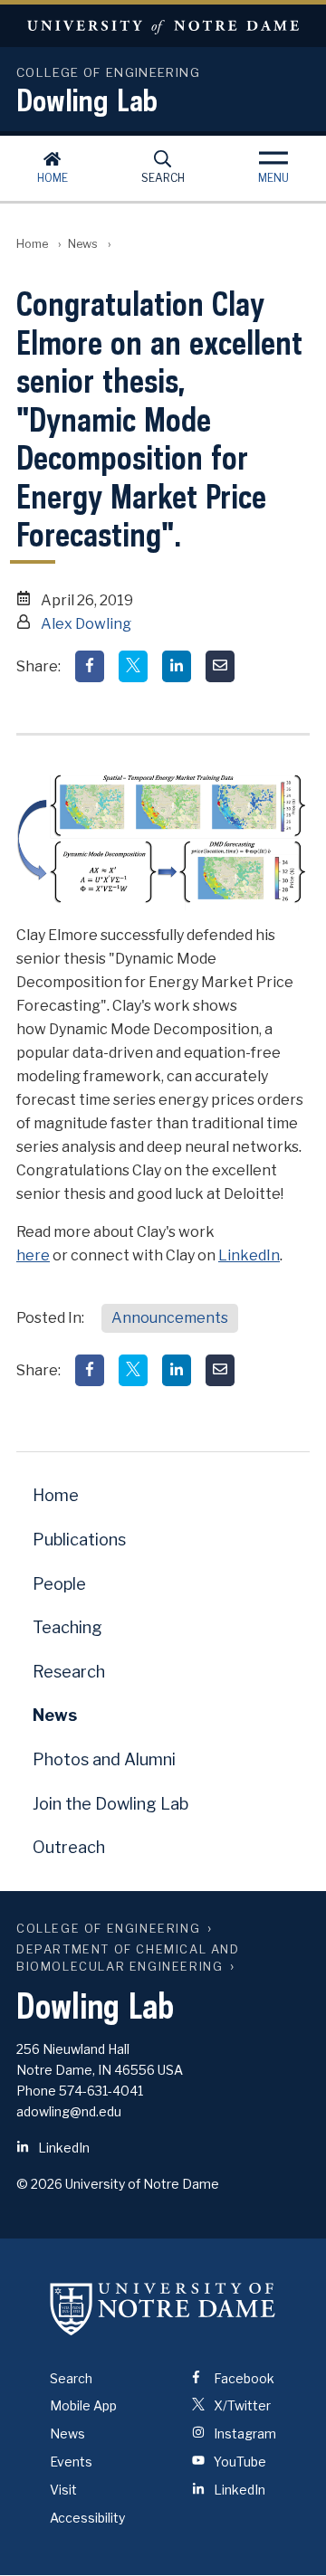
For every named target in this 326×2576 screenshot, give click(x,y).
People (59, 1584)
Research (69, 1672)
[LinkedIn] (177, 666)
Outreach (69, 1847)
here (33, 1255)
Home (53, 178)
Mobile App (83, 2405)
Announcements (170, 1318)
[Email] (220, 666)
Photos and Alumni (104, 1759)
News (83, 244)
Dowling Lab (87, 100)
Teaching (67, 1627)
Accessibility (87, 2518)
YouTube (239, 2462)
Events (71, 2462)
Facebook (243, 2378)
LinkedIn (249, 1255)
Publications (79, 1540)
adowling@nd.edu (69, 2111)
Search (163, 178)
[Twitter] (133, 666)
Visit (63, 2490)
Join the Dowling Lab (110, 1804)
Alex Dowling (86, 624)
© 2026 (39, 2184)
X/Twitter (241, 2405)
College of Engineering (108, 1929)
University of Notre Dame (163, 26)
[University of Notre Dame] (163, 2309)
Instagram (244, 2433)
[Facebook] (90, 666)
